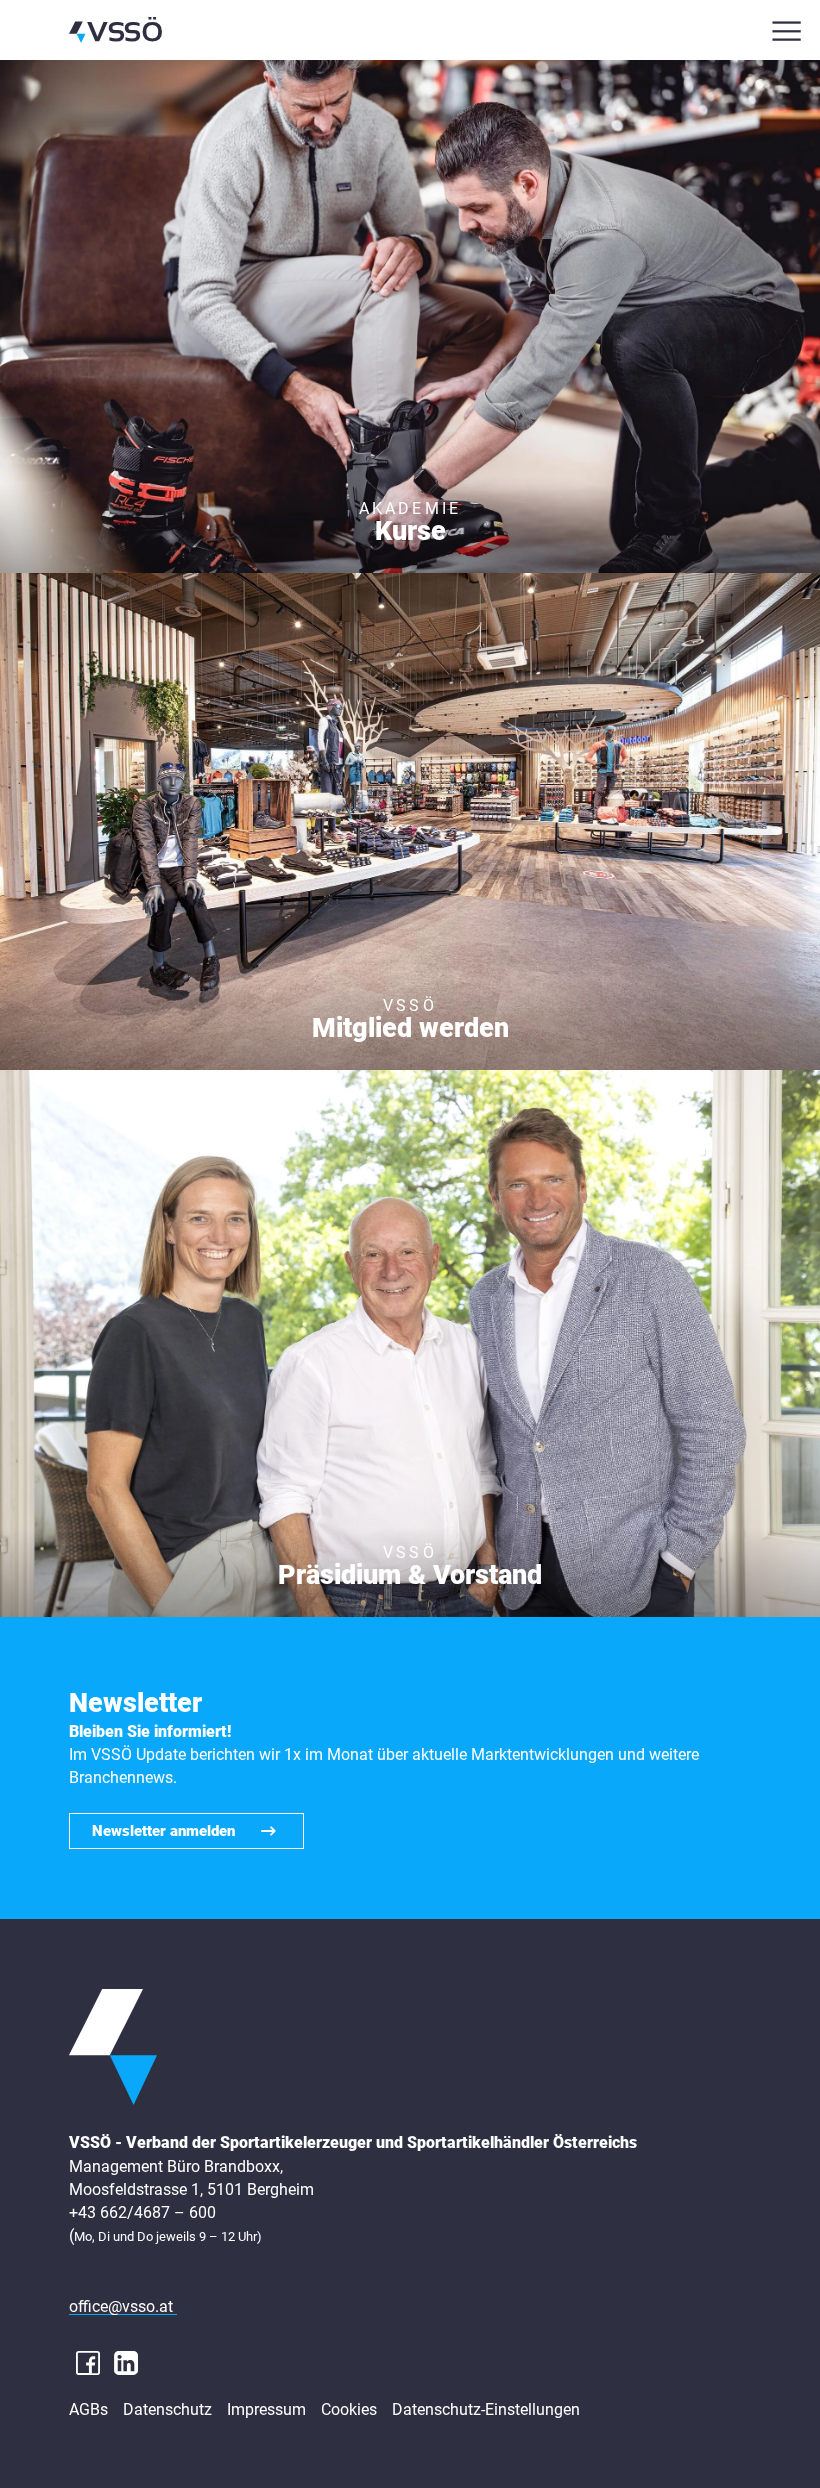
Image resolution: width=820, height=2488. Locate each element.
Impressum (266, 2410)
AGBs (88, 2410)
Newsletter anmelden (163, 1831)
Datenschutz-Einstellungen (486, 2410)
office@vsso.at (123, 2306)
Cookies (349, 2410)
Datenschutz (167, 2410)
